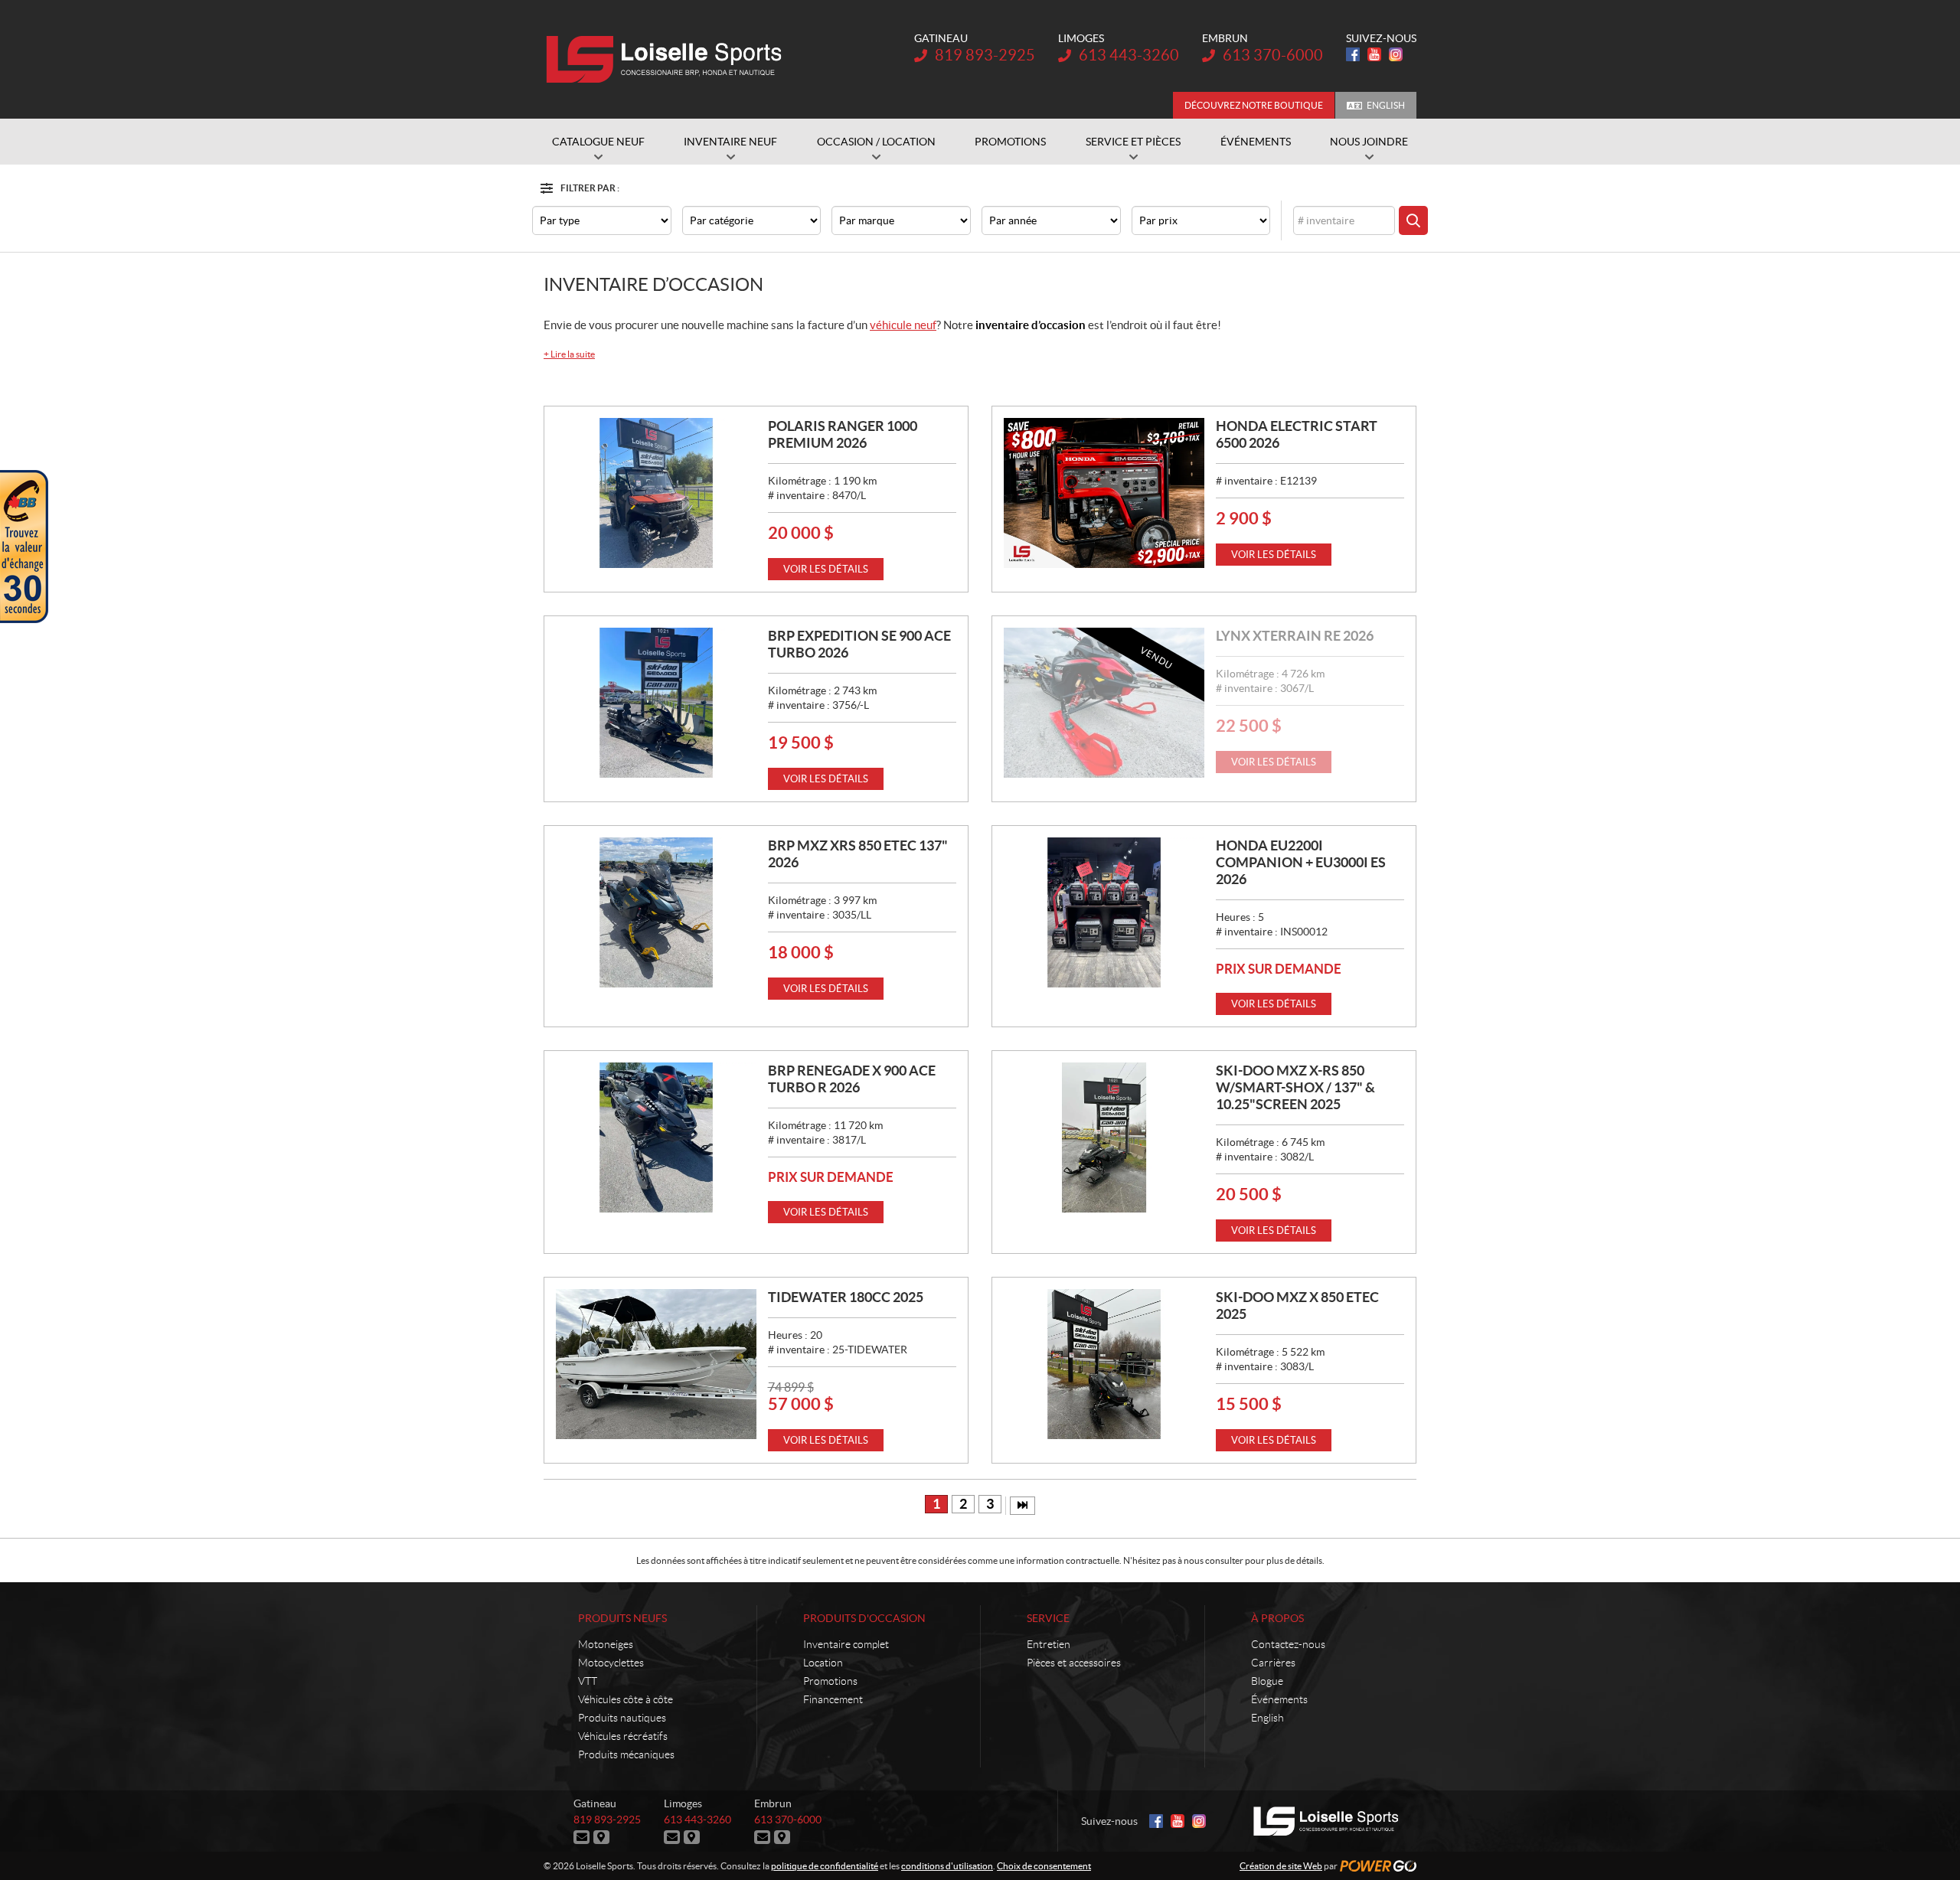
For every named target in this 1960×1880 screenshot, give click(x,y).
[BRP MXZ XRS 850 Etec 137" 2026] (656, 912)
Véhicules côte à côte (626, 1699)
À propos (1277, 1618)
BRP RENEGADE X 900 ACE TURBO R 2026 (852, 1079)
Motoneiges (606, 1644)
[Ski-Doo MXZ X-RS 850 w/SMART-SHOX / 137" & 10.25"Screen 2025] (1104, 1137)
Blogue (1267, 1681)
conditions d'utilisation (947, 1866)
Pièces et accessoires (1074, 1663)
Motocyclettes (611, 1663)
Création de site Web (1281, 1866)
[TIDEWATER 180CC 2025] (656, 1364)
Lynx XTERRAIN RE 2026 (1295, 636)
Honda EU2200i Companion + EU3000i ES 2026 (1301, 862)
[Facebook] (1353, 54)
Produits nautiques (622, 1718)
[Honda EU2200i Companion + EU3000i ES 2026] (1104, 912)
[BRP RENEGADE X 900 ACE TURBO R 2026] (656, 1137)
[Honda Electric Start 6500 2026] (1104, 493)
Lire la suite (569, 354)
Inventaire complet (846, 1644)
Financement (833, 1699)
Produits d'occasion (864, 1618)
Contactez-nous (1288, 1644)
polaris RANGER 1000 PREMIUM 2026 (843, 434)
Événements (1279, 1699)
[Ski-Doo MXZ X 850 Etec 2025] (1104, 1364)
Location (823, 1663)
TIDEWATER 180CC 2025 (846, 1297)
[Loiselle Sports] (668, 60)
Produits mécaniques (626, 1754)
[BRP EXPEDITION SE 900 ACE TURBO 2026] (656, 703)
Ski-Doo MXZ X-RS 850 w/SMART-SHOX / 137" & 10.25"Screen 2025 (1295, 1087)
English (1386, 105)
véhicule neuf (903, 325)
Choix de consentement (1044, 1866)
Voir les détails (826, 569)
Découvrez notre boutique (1254, 105)
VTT (588, 1681)
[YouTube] (1374, 54)
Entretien (1049, 1644)
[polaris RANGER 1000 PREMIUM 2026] (656, 493)
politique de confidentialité (825, 1866)
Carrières (1273, 1663)
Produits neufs (622, 1618)
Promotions (830, 1681)
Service (1048, 1618)
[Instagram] (1396, 54)
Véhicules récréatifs (623, 1736)
